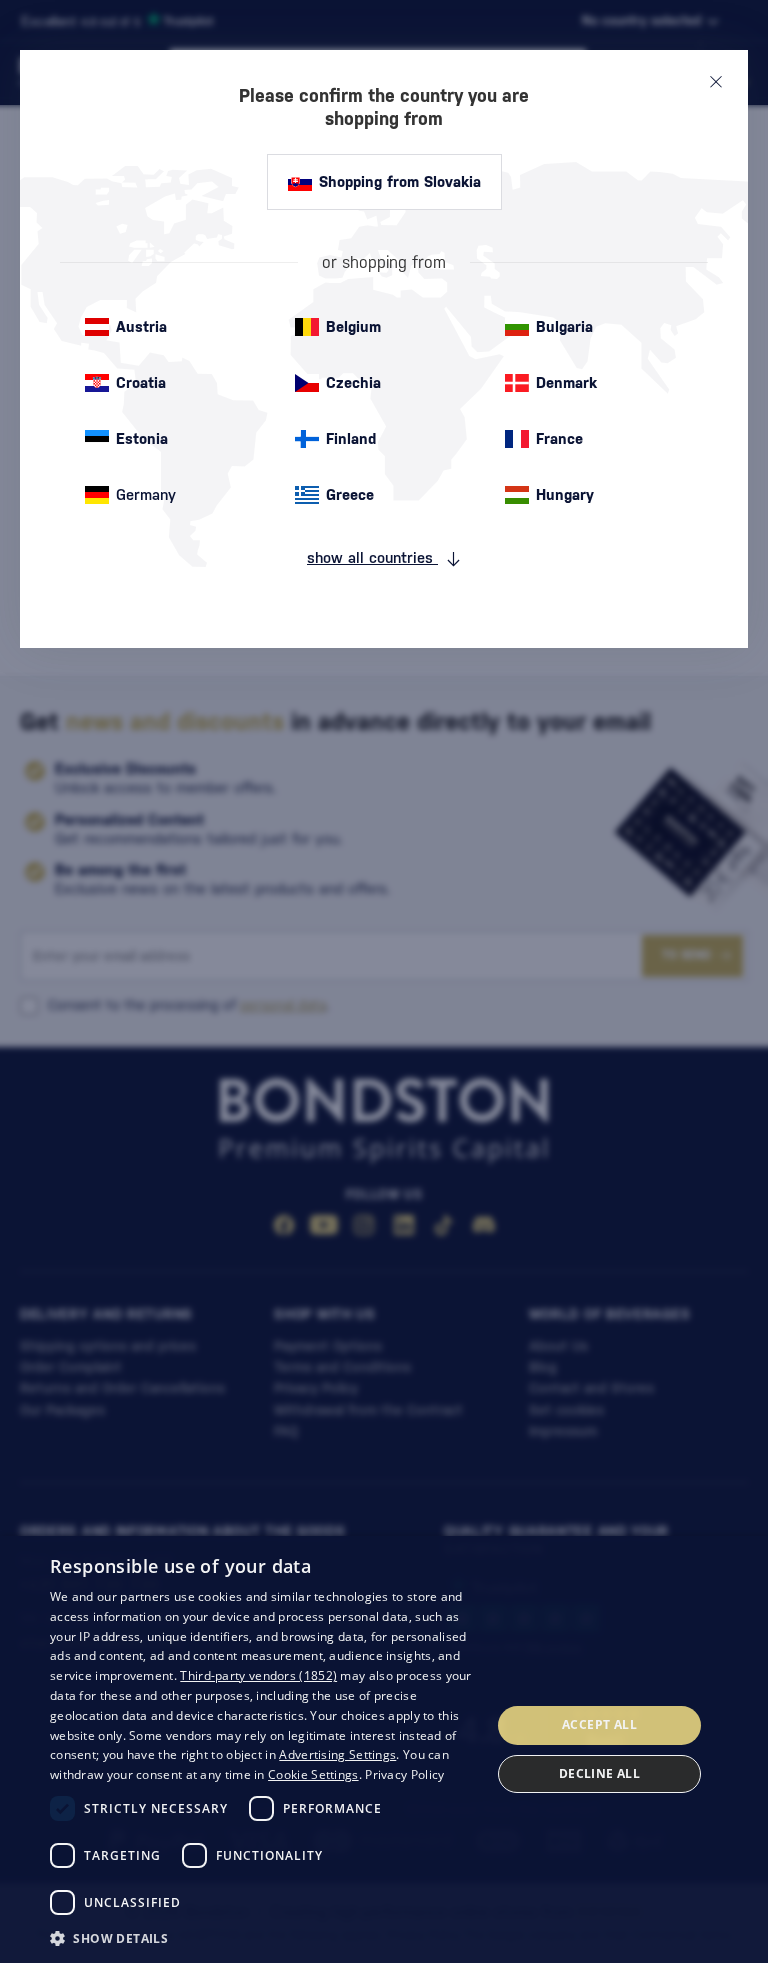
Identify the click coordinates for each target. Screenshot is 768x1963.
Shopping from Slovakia (400, 181)
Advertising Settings (337, 1754)
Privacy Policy (404, 1774)
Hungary (565, 494)
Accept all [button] (599, 1724)
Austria (141, 326)
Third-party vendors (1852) (258, 1675)
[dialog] (384, 1749)
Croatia (141, 382)
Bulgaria (564, 326)
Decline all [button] (599, 1773)
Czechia (353, 382)
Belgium (353, 326)
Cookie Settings (313, 1774)
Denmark (566, 382)
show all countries (372, 557)
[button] (264, 1937)
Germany (146, 494)
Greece (350, 494)
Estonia (142, 438)
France (559, 438)
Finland (351, 438)
